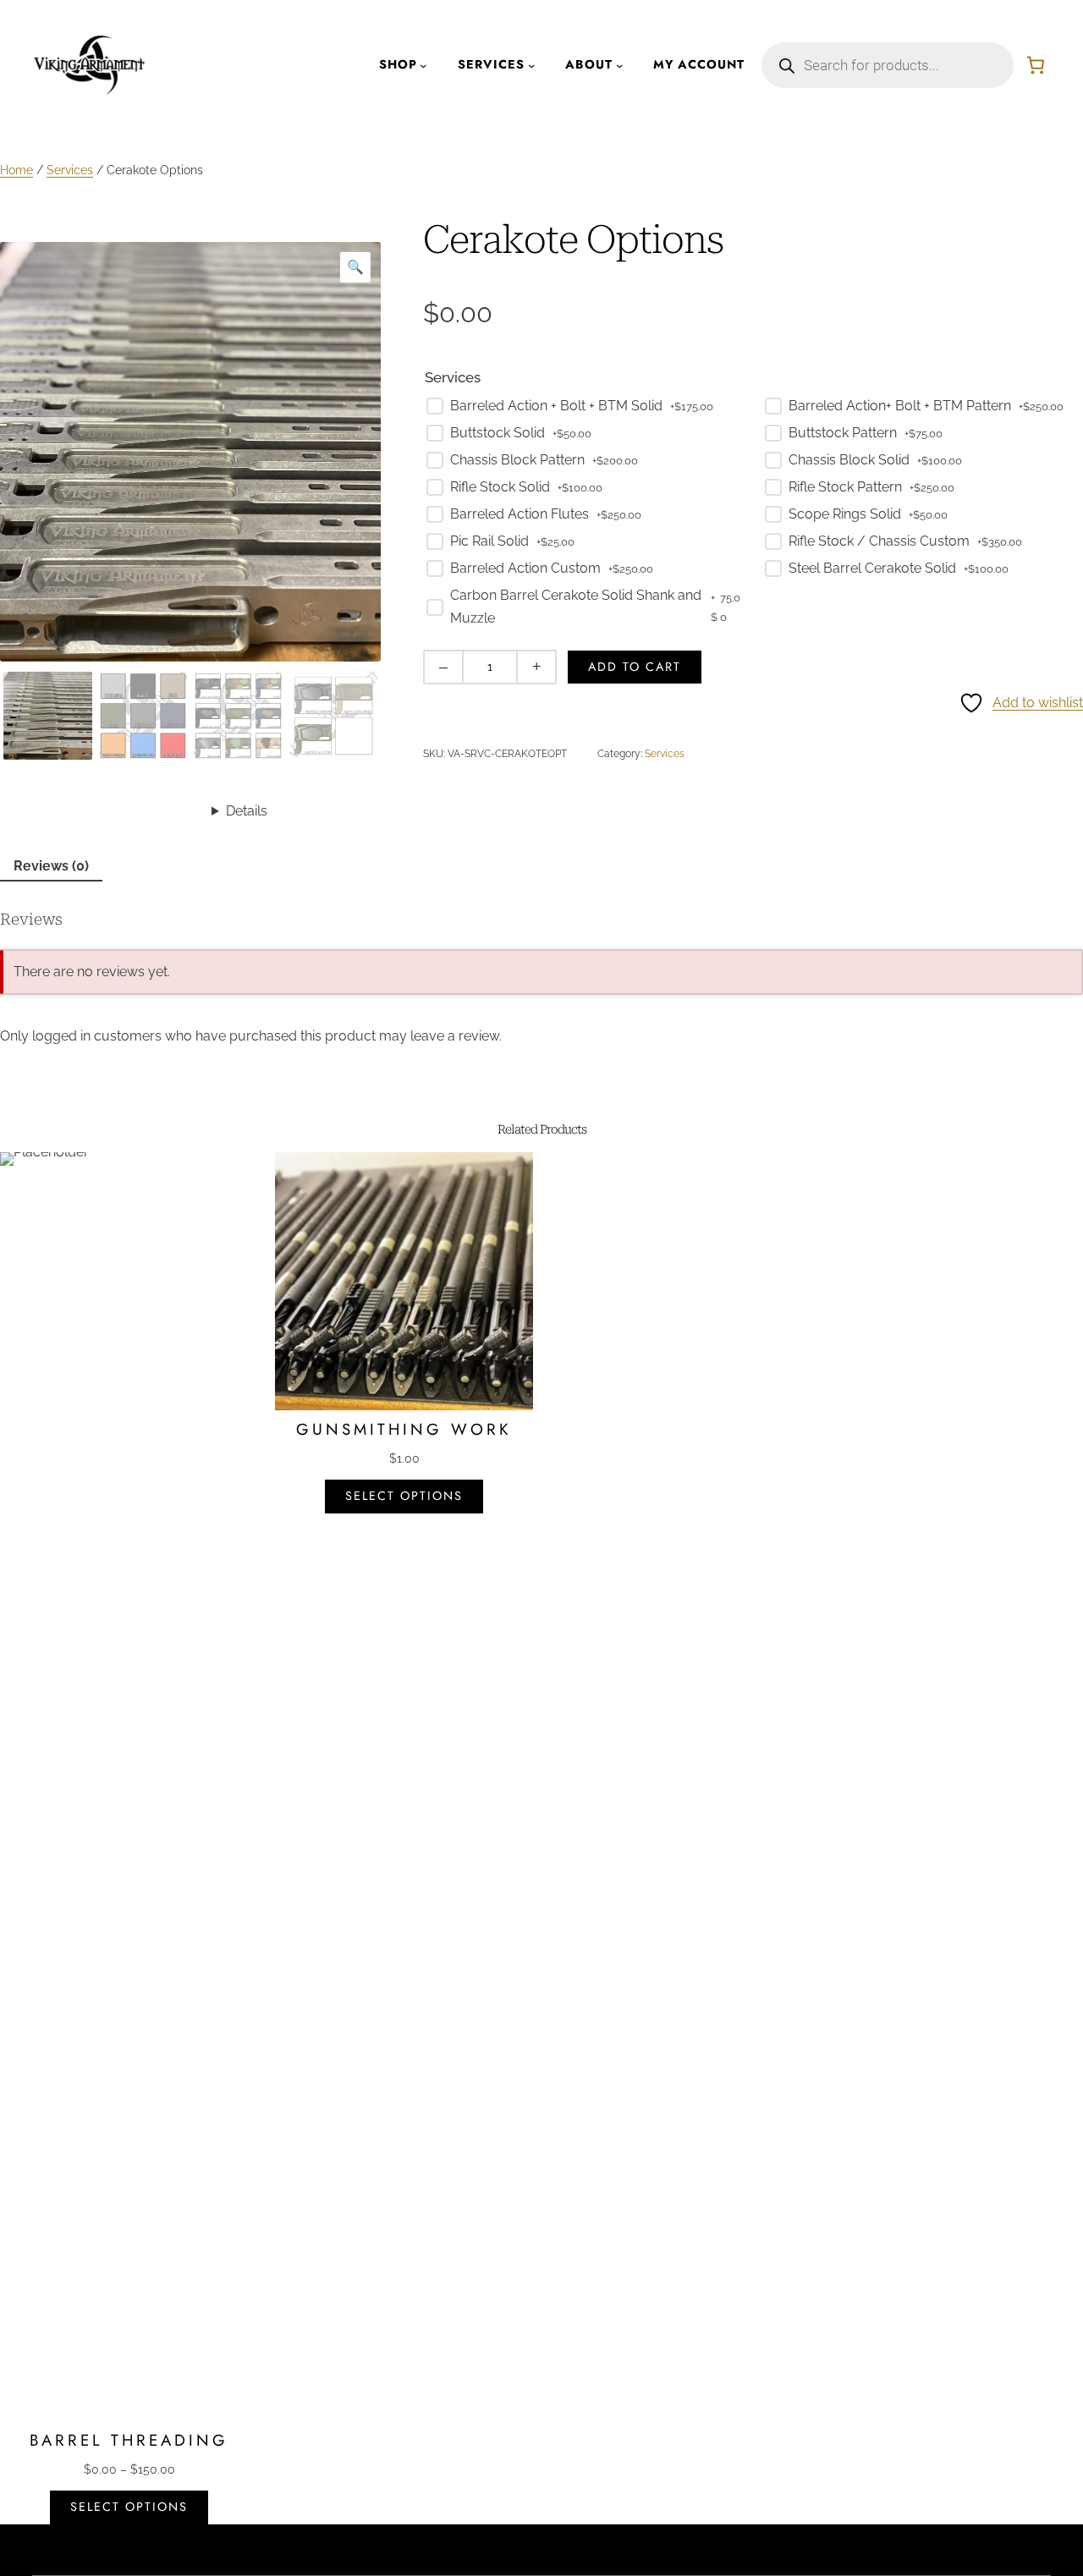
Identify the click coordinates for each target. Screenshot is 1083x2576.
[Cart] (1036, 65)
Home (16, 170)
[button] (355, 267)
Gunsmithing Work (404, 1430)
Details (247, 811)
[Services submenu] (532, 66)
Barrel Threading (129, 2441)
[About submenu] (620, 66)
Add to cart (635, 667)
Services (70, 170)
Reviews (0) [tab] (51, 866)
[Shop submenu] (423, 66)
